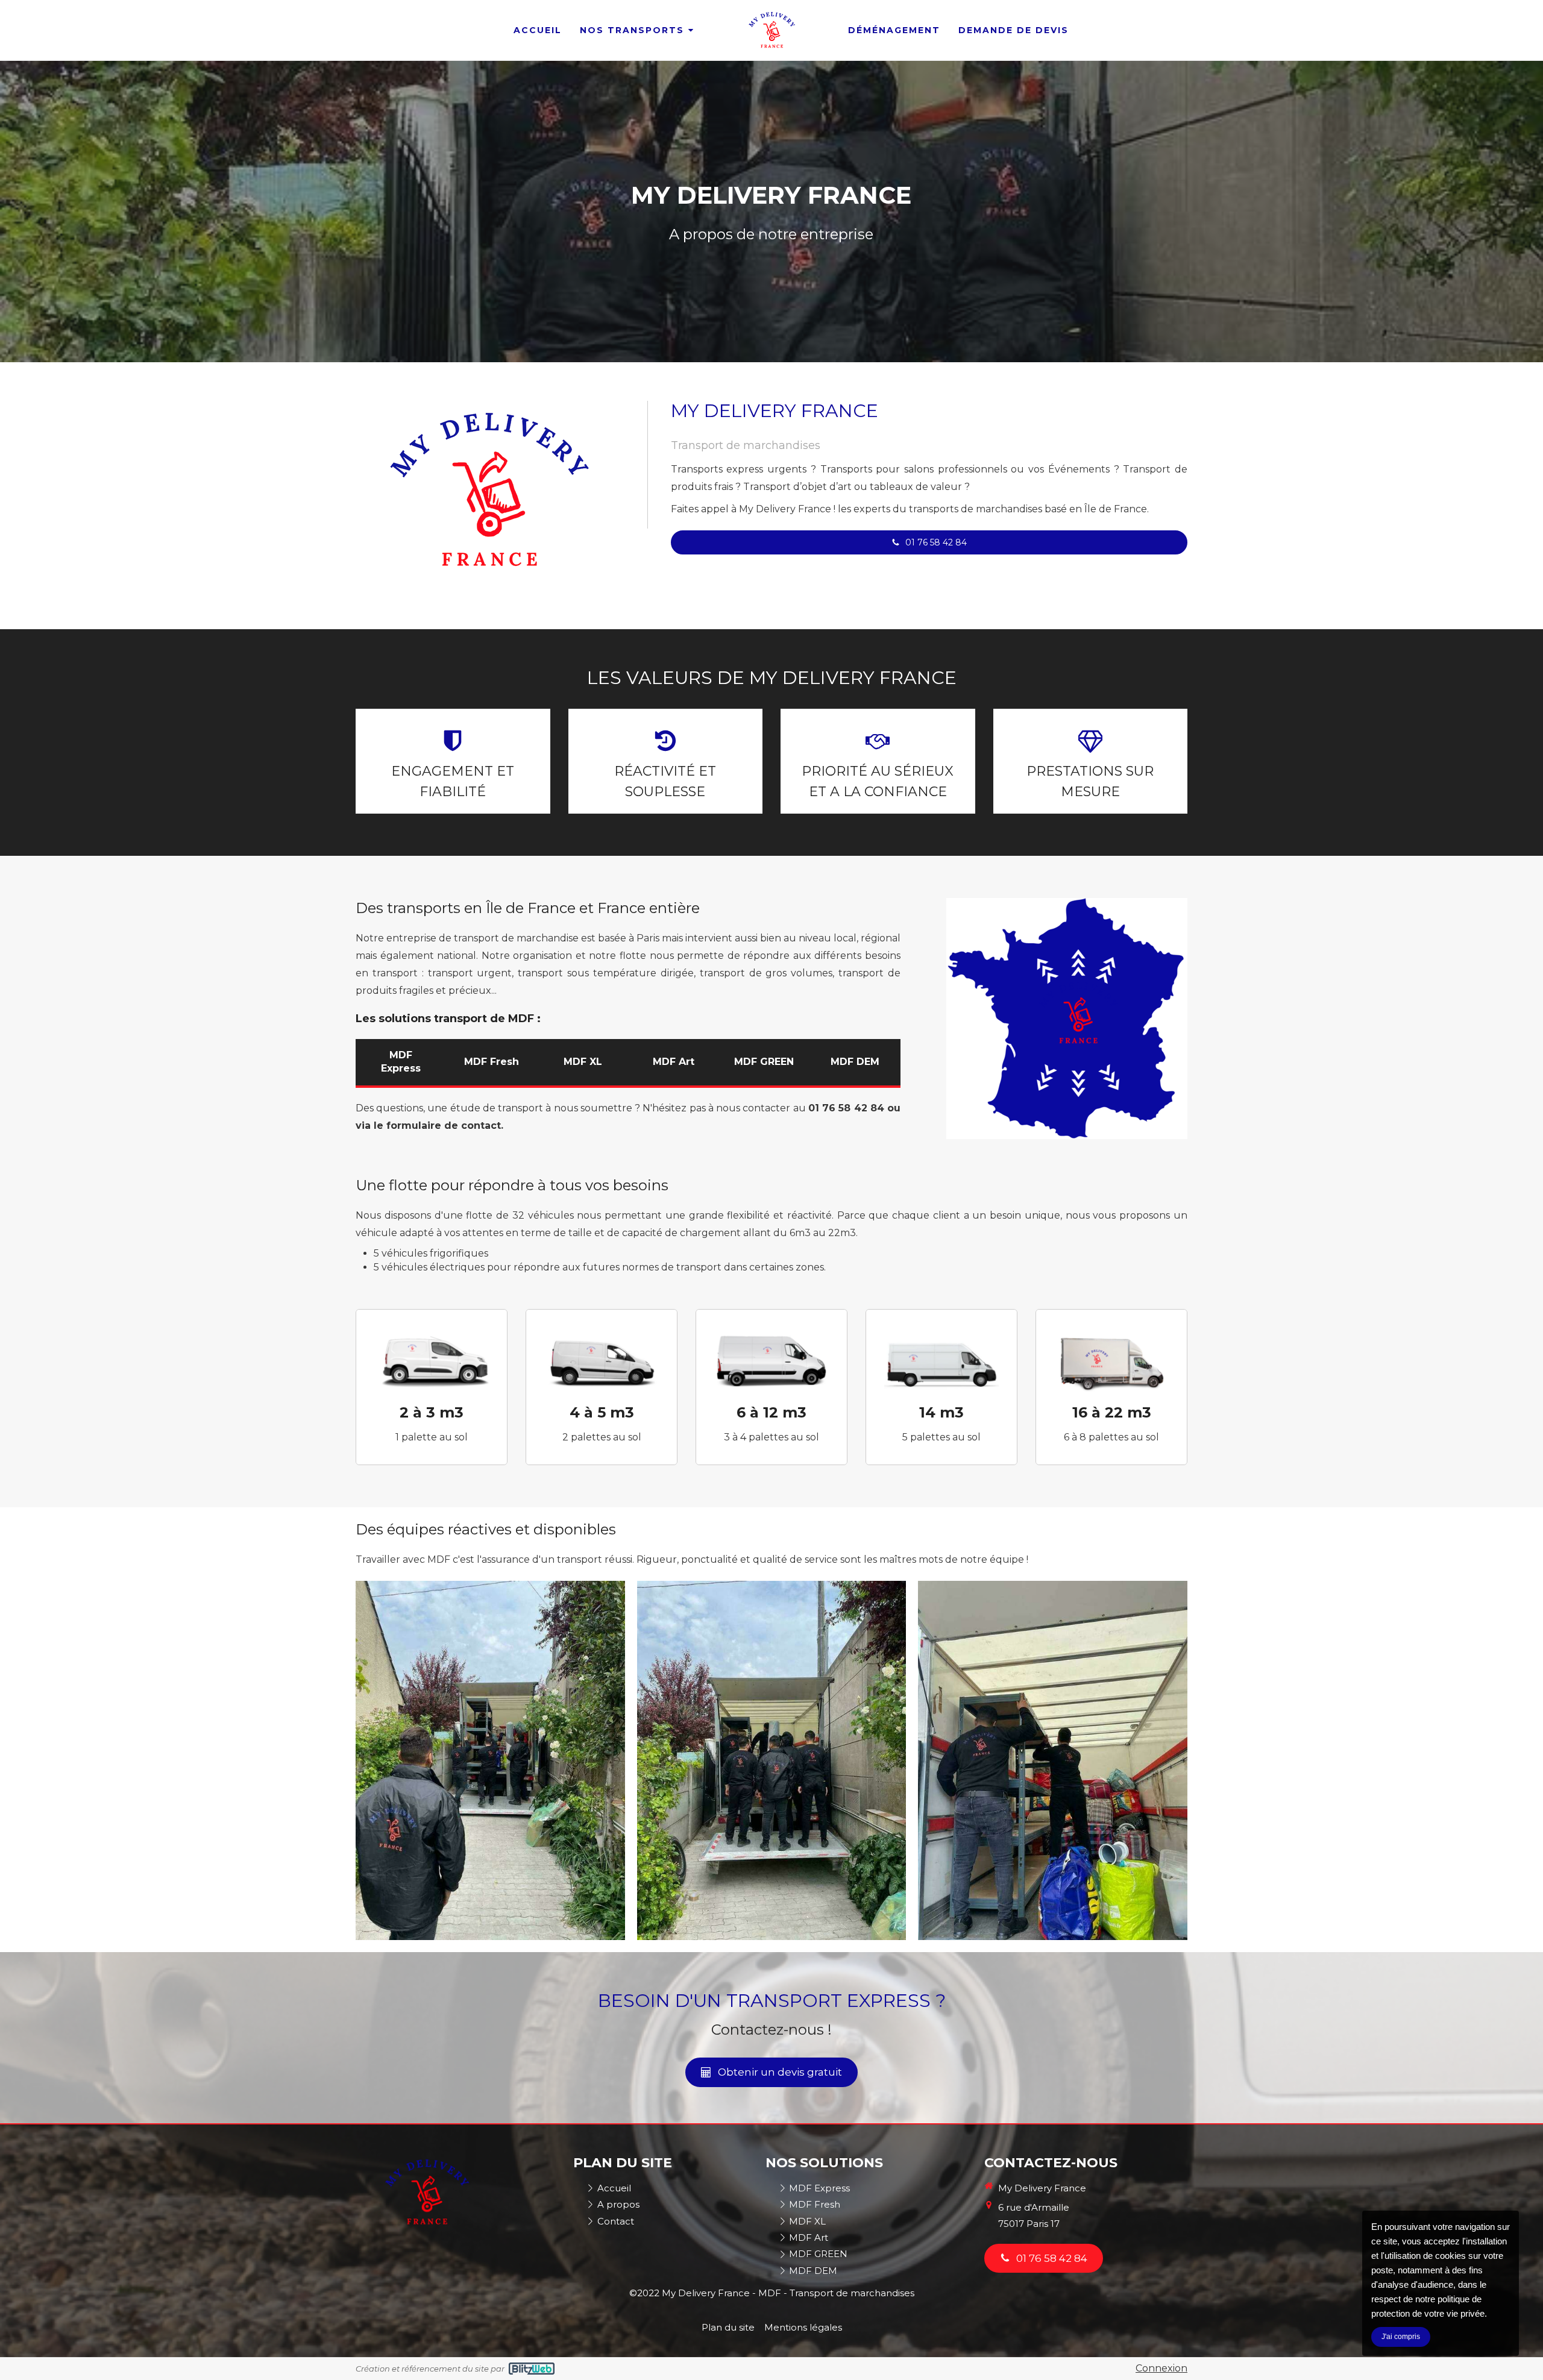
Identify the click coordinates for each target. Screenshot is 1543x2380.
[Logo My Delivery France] (771, 30)
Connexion (1161, 2368)
